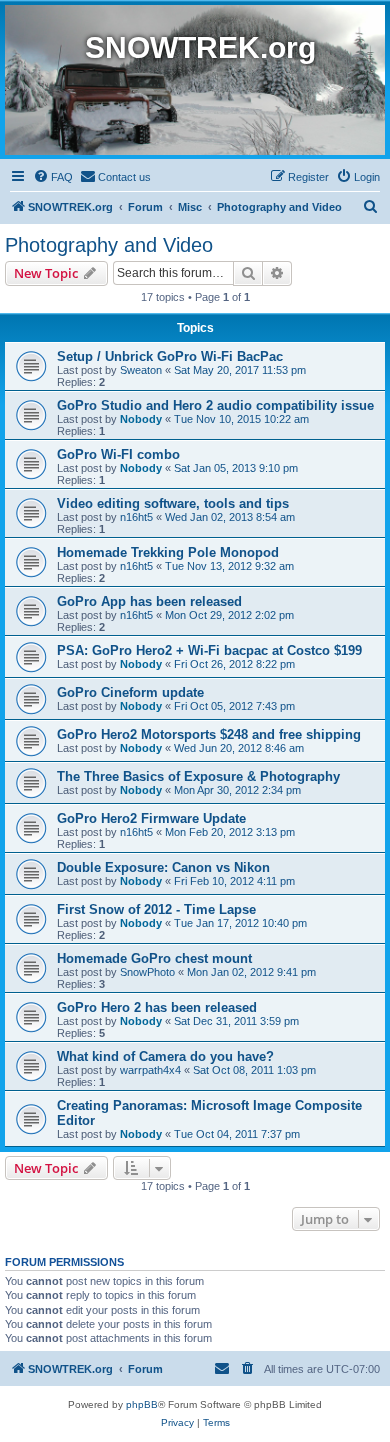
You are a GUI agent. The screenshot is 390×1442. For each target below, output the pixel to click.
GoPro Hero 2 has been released (157, 1007)
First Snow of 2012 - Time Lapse (156, 909)
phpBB (142, 1404)
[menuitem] (53, 177)
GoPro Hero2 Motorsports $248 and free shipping (209, 734)
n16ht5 (136, 517)
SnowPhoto (147, 972)
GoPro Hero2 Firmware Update (151, 818)
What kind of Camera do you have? (165, 1056)
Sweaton (141, 370)
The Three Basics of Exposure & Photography (198, 776)
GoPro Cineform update (130, 692)
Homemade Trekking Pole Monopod (168, 552)
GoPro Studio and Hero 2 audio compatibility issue (215, 405)
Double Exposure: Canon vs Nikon (163, 867)
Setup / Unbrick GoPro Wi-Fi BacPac (170, 356)
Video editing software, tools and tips (173, 503)
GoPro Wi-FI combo (118, 454)
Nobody (141, 419)
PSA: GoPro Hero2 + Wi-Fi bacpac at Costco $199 (209, 650)
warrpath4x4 (150, 1070)
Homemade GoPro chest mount (154, 958)
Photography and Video (109, 245)
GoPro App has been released (149, 601)
